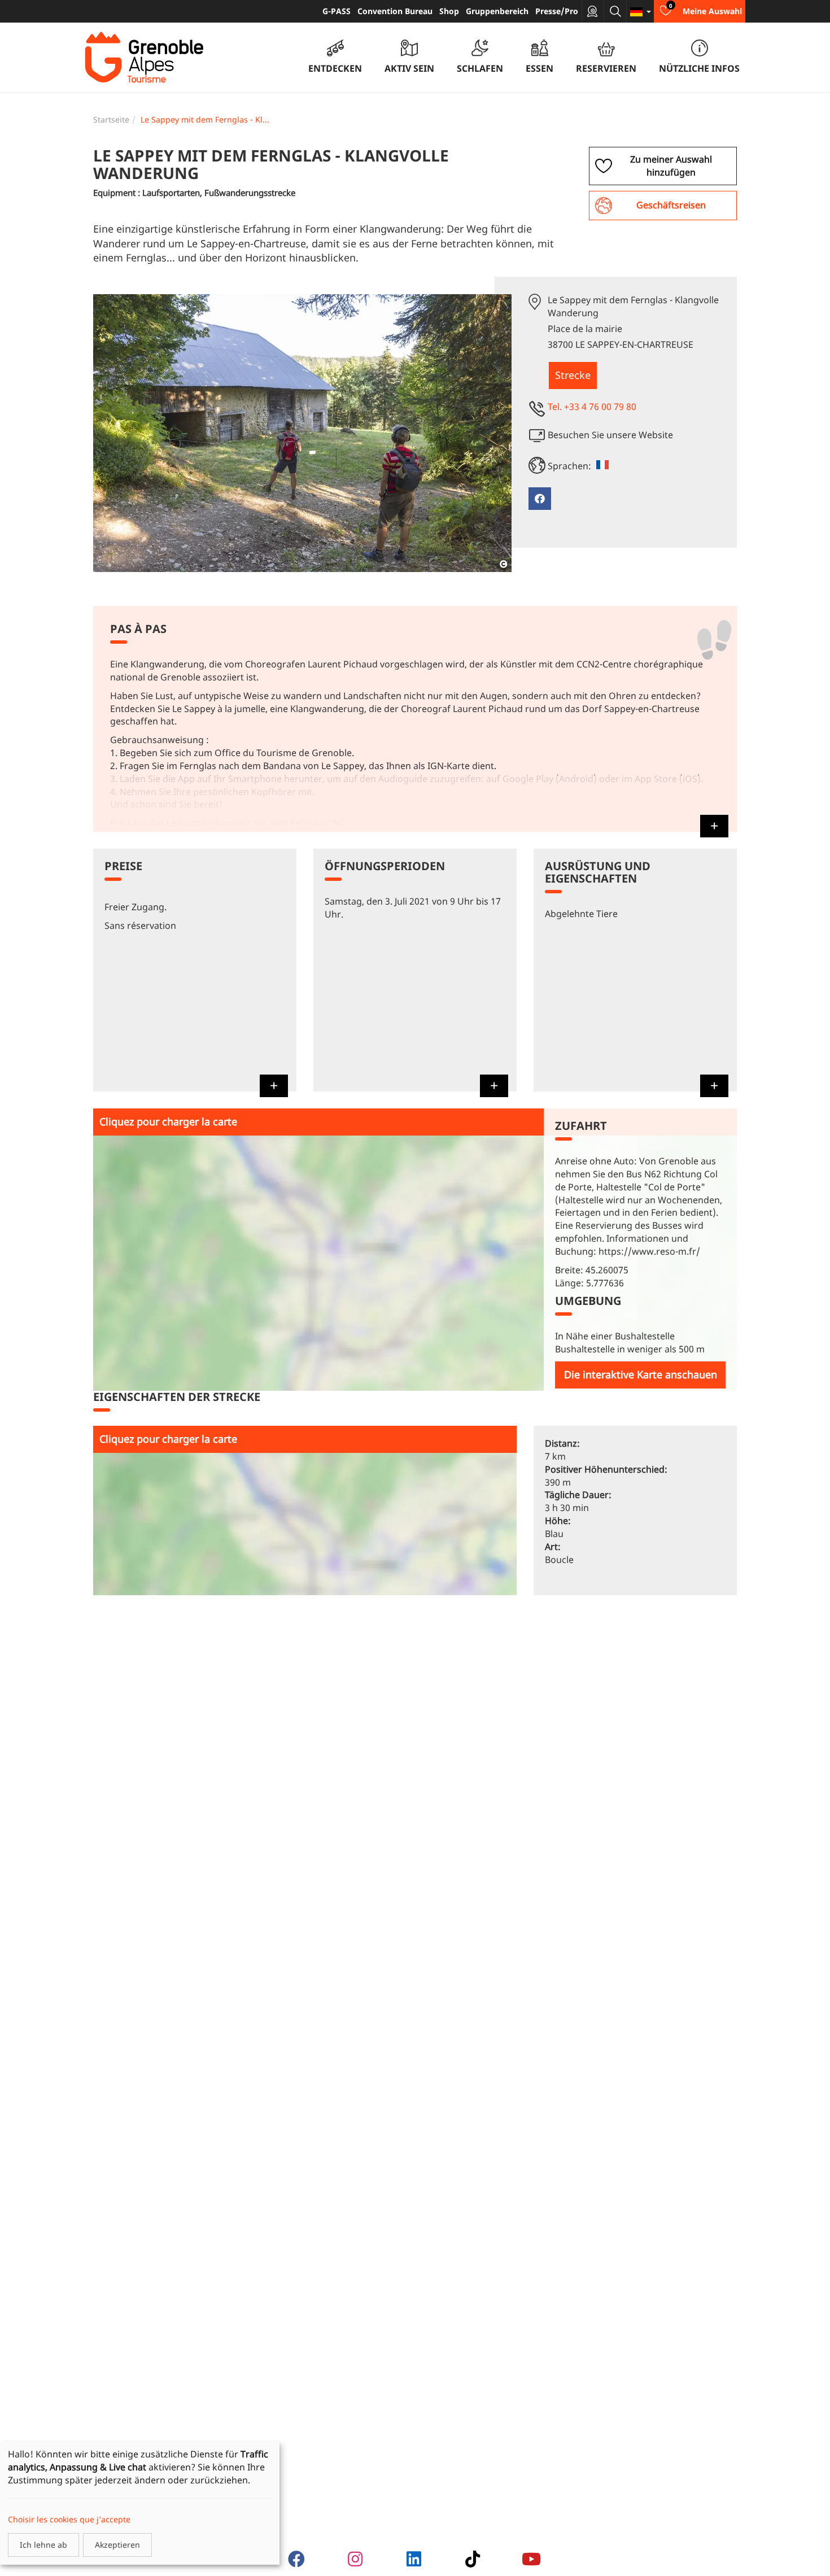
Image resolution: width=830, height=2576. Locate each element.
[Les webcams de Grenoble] (593, 11)
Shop (449, 11)
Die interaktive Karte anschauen (641, 1374)
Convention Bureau (395, 11)
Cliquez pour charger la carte (168, 1121)
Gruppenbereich (497, 11)
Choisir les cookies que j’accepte (69, 2519)
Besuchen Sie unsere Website (610, 435)
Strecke (573, 375)
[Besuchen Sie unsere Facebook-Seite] (540, 499)
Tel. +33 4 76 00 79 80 (592, 407)
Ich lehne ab (43, 2545)
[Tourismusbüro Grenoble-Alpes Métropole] (144, 58)
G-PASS (337, 11)
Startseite (111, 119)
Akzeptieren (117, 2545)
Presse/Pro (557, 11)
